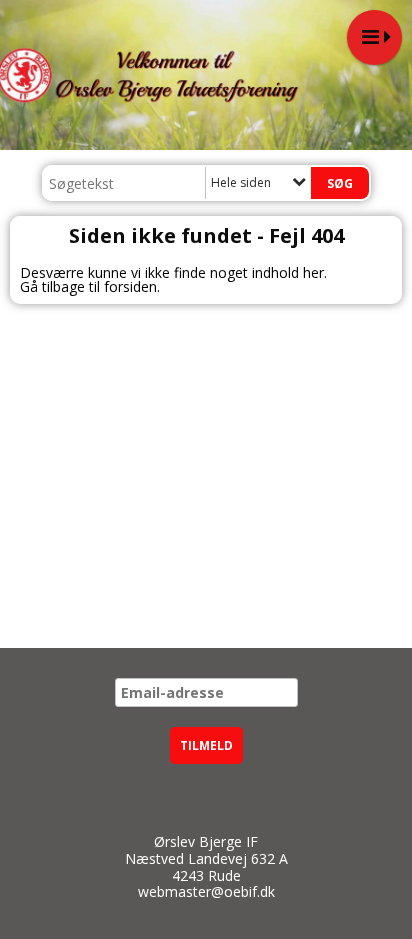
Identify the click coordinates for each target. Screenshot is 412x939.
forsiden (130, 286)
